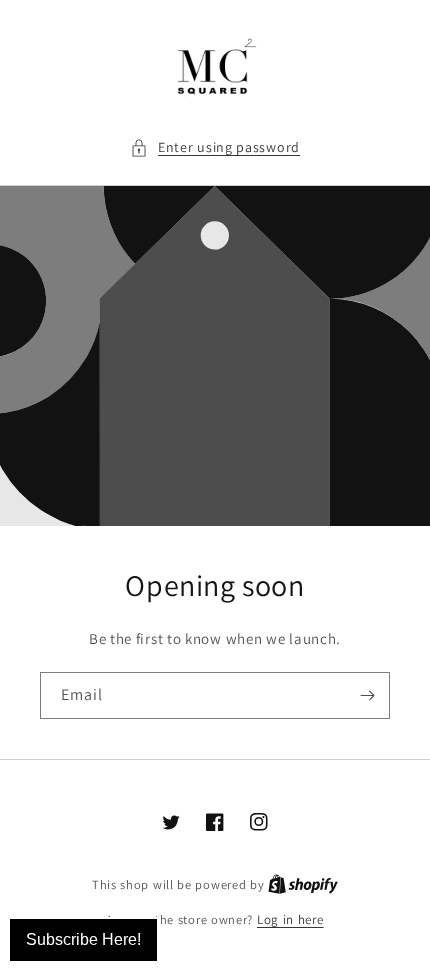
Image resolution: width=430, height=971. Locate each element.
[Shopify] (303, 884)
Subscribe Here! (83, 939)
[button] (215, 147)
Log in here (290, 919)
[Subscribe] (367, 695)
